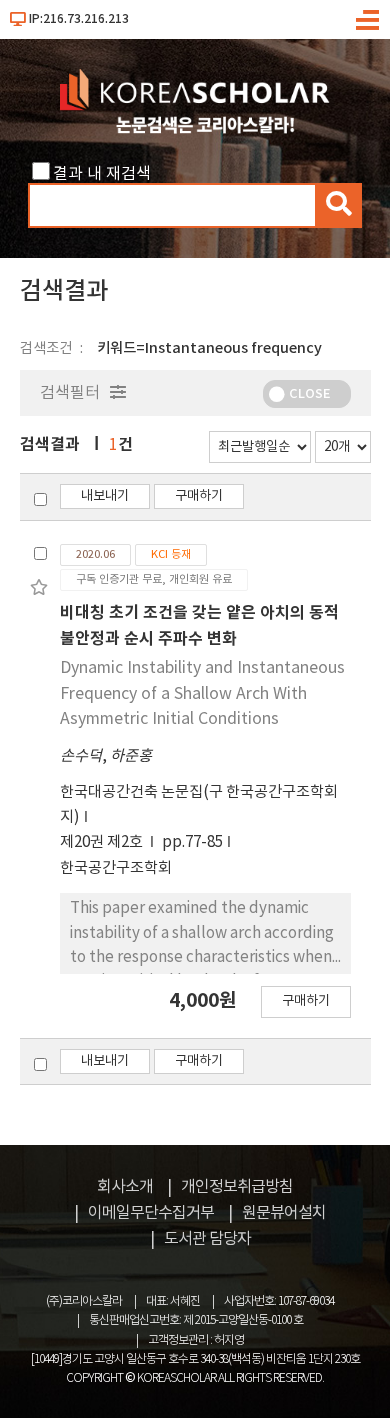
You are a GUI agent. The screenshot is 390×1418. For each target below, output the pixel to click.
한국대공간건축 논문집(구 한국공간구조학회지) (199, 804)
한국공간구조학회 (116, 868)
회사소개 (125, 1187)
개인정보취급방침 (237, 1187)
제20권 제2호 (103, 842)
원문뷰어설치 (284, 1213)
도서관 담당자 (207, 1239)
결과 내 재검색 (102, 174)
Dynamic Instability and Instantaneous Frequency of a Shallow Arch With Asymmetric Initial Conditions (202, 693)
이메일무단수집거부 (151, 1213)
